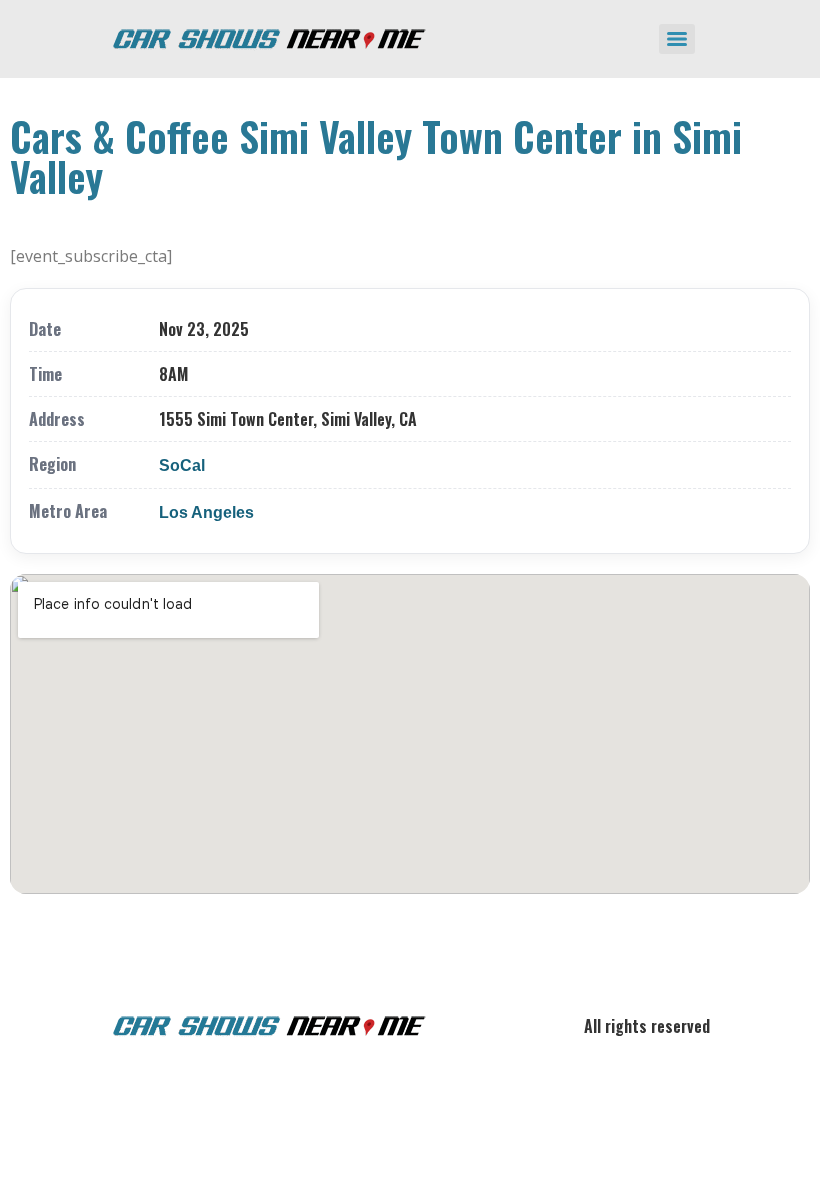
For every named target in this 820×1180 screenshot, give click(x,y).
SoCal (182, 465)
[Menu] (677, 39)
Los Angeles (206, 512)
